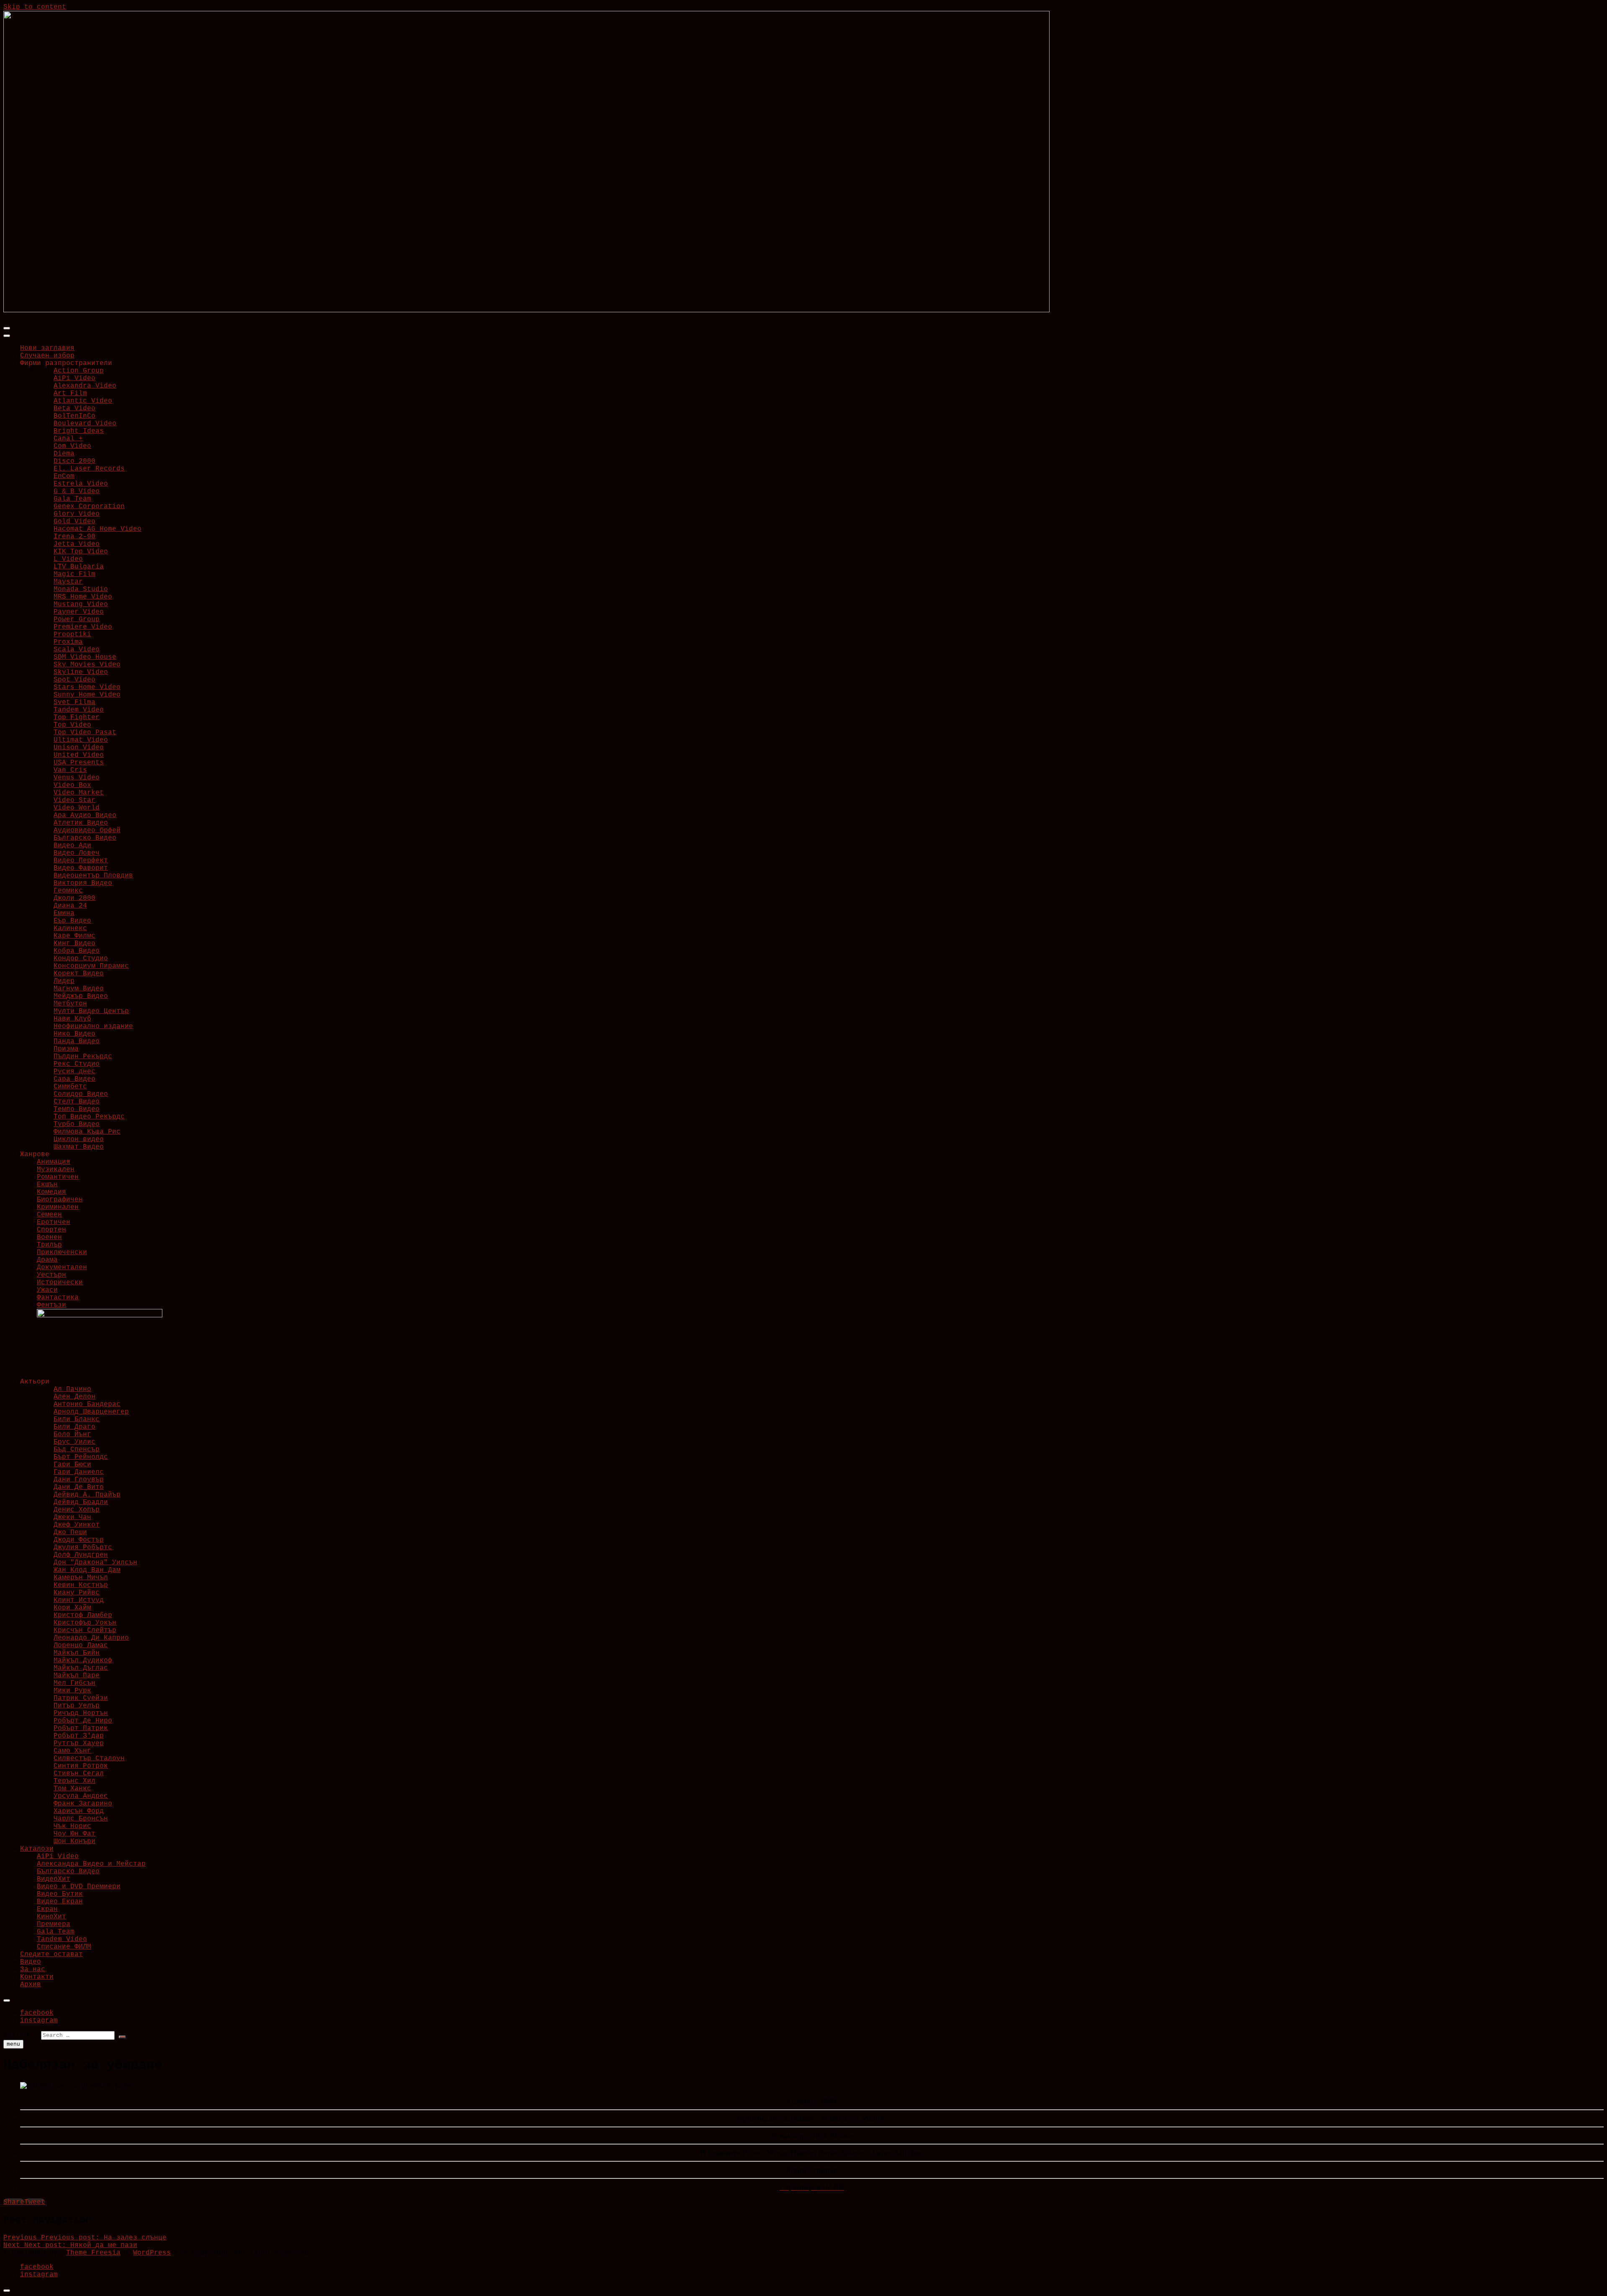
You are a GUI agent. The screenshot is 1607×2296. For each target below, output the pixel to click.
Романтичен (58, 1177)
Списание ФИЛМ (64, 1947)
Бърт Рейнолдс (81, 1457)
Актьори (35, 1382)
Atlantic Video (83, 401)
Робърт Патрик (81, 1728)
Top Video (72, 725)
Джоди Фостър (79, 1540)
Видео (31, 1962)
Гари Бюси (72, 1465)
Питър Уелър (77, 1706)
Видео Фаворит (81, 868)
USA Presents (79, 763)
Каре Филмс (74, 936)
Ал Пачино (72, 1389)
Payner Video (79, 612)
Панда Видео (77, 1041)
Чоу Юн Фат (74, 1834)
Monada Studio (81, 589)
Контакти (37, 1977)
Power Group (77, 620)
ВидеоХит (54, 1879)
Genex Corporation (89, 507)
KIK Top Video (81, 552)
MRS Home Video (83, 597)
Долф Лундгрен (81, 1555)
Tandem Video (79, 710)
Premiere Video (83, 627)
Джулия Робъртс (83, 1548)
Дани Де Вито (79, 1487)
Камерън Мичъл (81, 1578)
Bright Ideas (79, 431)
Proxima (68, 642)
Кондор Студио (81, 959)
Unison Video (79, 748)
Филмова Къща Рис (87, 1132)
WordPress (152, 2253)
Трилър (49, 1245)
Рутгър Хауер (79, 1743)
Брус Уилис (74, 1442)
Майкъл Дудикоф (83, 1661)
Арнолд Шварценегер (91, 1412)
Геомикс (68, 891)
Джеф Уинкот (77, 1525)
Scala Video (77, 650)
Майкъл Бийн (77, 1653)
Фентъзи (51, 1305)
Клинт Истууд (79, 1600)
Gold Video (74, 522)
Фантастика (58, 1298)
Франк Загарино (83, 1804)
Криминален (58, 1207)
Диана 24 (70, 906)
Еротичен (54, 1222)
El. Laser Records (89, 469)
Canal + (68, 439)
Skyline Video (81, 672)
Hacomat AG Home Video (98, 529)
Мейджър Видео (81, 996)
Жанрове (35, 1154)
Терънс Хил (74, 1781)
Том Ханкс (72, 1789)
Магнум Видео (79, 989)
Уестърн (51, 1275)
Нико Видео (74, 1034)
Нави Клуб (72, 1019)
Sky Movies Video (87, 665)
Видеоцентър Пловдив (93, 876)
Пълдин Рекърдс (83, 1057)
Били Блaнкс (77, 1419)
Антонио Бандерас (87, 1404)
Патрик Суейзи (81, 1698)
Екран (47, 1909)
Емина (64, 913)
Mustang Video (81, 604)
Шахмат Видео (79, 1147)
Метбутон (70, 1004)
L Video (68, 559)
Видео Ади (72, 846)
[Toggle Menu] (7, 336)
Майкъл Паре (77, 1676)
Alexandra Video (85, 386)
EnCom (64, 476)
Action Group (79, 371)
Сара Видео (74, 1079)
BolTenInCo (74, 416)
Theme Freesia (93, 2253)
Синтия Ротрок (81, 1766)
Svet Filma (74, 702)
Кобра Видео (77, 951)
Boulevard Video (85, 424)
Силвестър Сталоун (89, 1759)
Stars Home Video (87, 687)
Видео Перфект (81, 861)
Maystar (68, 582)
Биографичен (60, 1200)
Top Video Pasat (85, 733)
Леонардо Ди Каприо (91, 1638)
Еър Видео (72, 921)
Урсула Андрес (81, 1796)
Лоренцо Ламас (81, 1646)
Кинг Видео (74, 944)
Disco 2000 (74, 461)
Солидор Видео (81, 1094)
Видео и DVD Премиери (79, 1887)
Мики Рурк (72, 1691)
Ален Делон (74, 1397)
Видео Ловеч (77, 853)
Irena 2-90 (74, 537)
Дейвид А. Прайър (87, 1495)
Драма (47, 1260)
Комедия (51, 1192)
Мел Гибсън (74, 1683)
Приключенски (62, 1252)
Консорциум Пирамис (91, 966)
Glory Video (77, 514)
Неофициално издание (93, 1026)
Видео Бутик (60, 1894)
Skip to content (35, 7)
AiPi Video (74, 378)
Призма (66, 1049)
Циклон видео (79, 1139)
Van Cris (70, 770)
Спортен (51, 1230)
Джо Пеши (70, 1532)
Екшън (47, 1185)
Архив (31, 1985)
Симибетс (70, 1087)
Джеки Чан (72, 1517)
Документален (62, 1268)
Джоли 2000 (74, 898)
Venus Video (77, 778)
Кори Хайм (72, 1608)
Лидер (64, 981)
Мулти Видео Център (91, 1011)
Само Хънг (72, 1751)
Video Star (74, 800)
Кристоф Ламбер (83, 1615)
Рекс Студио (77, 1064)
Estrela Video (81, 484)
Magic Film (74, 574)
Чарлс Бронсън (81, 1819)
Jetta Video (77, 544)
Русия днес (74, 1072)
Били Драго (74, 1427)
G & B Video (77, 491)
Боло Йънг (72, 1435)
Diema (64, 454)
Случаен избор (47, 356)
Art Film (70, 393)
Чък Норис (72, 1826)
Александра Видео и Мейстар (91, 1864)
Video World (77, 808)
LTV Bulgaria (79, 567)
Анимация (54, 1162)
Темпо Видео (77, 1109)
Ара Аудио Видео (85, 815)
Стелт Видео (77, 1102)
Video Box (72, 785)
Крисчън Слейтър (85, 1630)
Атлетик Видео (81, 823)
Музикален (56, 1170)
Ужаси (47, 1290)
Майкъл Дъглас (81, 1668)
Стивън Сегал (79, 1774)
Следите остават (51, 1954)
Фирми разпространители (66, 363)
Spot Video (74, 680)
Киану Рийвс (77, 1593)
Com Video (72, 446)
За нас (33, 1969)
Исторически (60, 1283)
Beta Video (74, 409)
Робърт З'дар (79, 1736)
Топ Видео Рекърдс (89, 1117)
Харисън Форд (79, 1811)
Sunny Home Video (87, 695)
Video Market (79, 793)
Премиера (54, 1924)
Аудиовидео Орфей (87, 830)
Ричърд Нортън (81, 1713)
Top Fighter (77, 717)
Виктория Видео (83, 883)
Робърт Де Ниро (83, 1721)
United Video (79, 755)
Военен (49, 1237)
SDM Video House (85, 657)
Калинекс (70, 928)
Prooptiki (72, 635)
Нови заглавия (47, 348)
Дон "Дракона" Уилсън (95, 1563)
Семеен (49, 1215)
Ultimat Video (81, 740)
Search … (20, 2035)
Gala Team (72, 499)
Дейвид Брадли (81, 1502)
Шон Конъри (74, 1841)
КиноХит (51, 1917)
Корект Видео (79, 974)
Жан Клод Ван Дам (87, 1570)
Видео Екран (60, 1902)
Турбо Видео (77, 1124)
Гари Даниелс (79, 1472)
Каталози (37, 1849)
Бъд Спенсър (77, 1450)
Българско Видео (85, 838)
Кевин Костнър (81, 1585)
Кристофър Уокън (85, 1623)
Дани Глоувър (79, 1480)
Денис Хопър (77, 1510)
